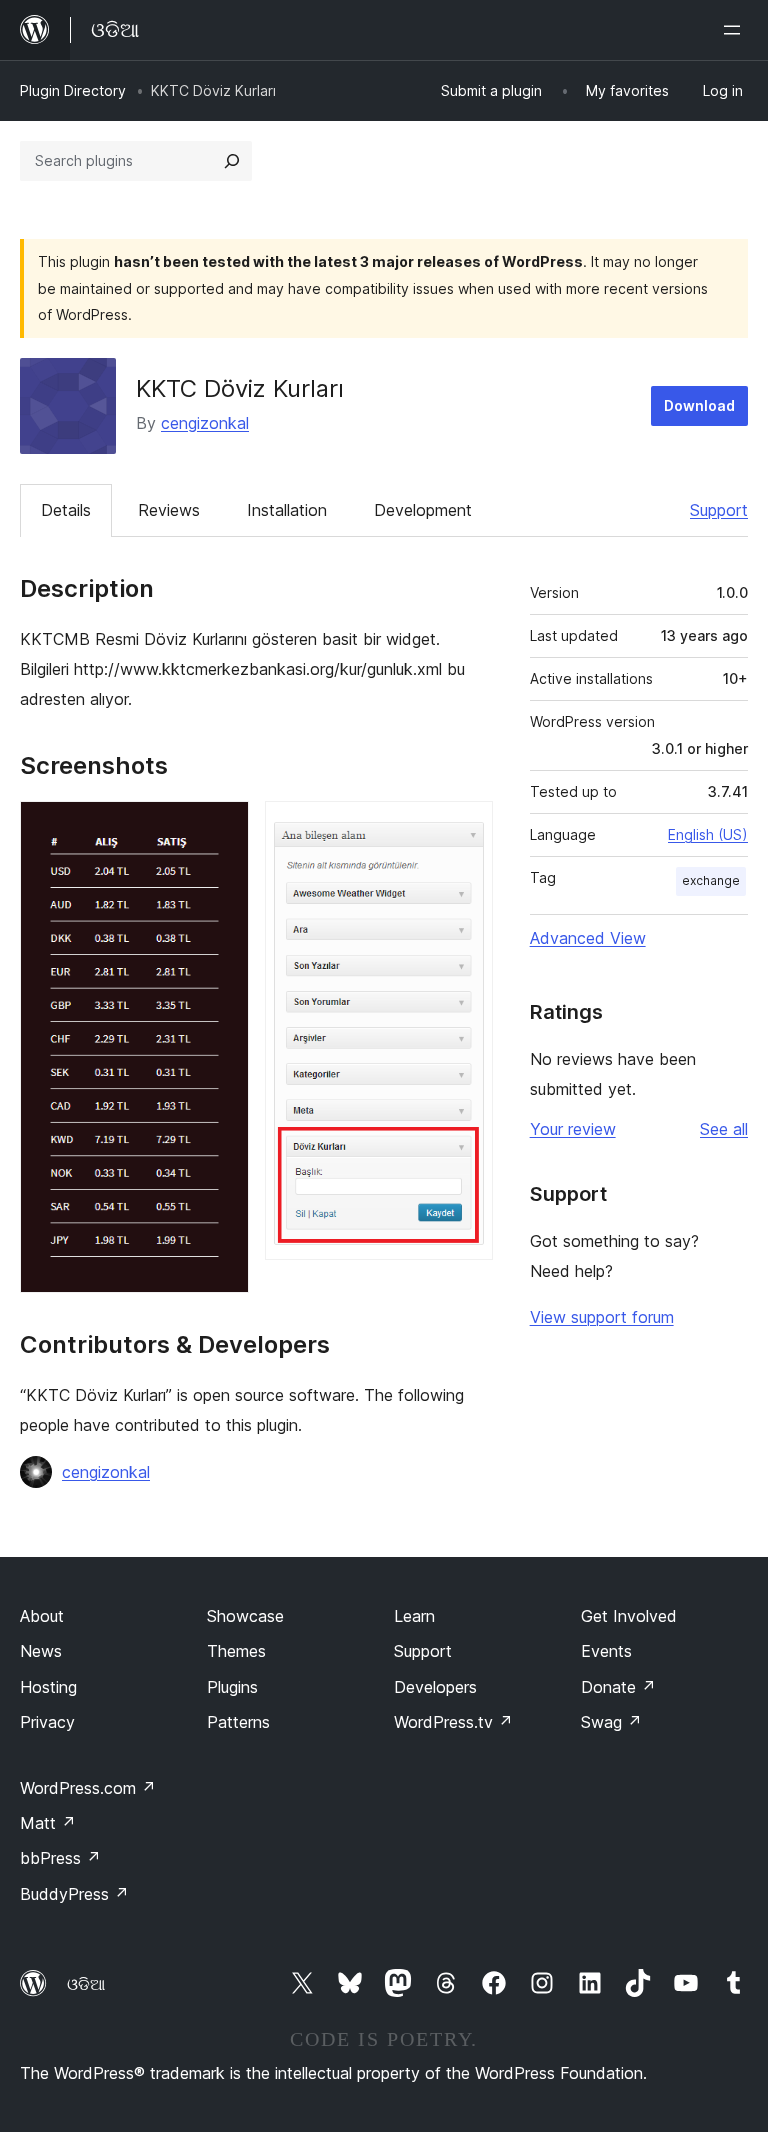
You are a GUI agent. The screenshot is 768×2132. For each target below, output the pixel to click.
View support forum (602, 1317)
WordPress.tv (453, 1722)
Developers (435, 1687)
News (41, 1651)
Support (719, 510)
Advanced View (588, 938)
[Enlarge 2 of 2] (466, 828)
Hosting (48, 1687)
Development (423, 510)
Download (699, 405)
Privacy (47, 1722)
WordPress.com (88, 1788)
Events (606, 1651)
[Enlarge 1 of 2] (222, 828)
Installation (287, 510)
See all (724, 1129)
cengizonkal (205, 423)
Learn (414, 1616)
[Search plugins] (232, 161)
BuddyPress (74, 1894)
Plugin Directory (73, 90)
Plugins (232, 1687)
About (42, 1616)
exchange (711, 880)
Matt (48, 1823)
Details (66, 510)
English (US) (708, 834)
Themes (236, 1651)
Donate (618, 1687)
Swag (611, 1722)
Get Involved (629, 1616)
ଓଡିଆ (86, 1984)
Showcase (245, 1616)
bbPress (60, 1858)
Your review (573, 1129)
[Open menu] (736, 30)
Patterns (238, 1722)
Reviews (169, 510)
